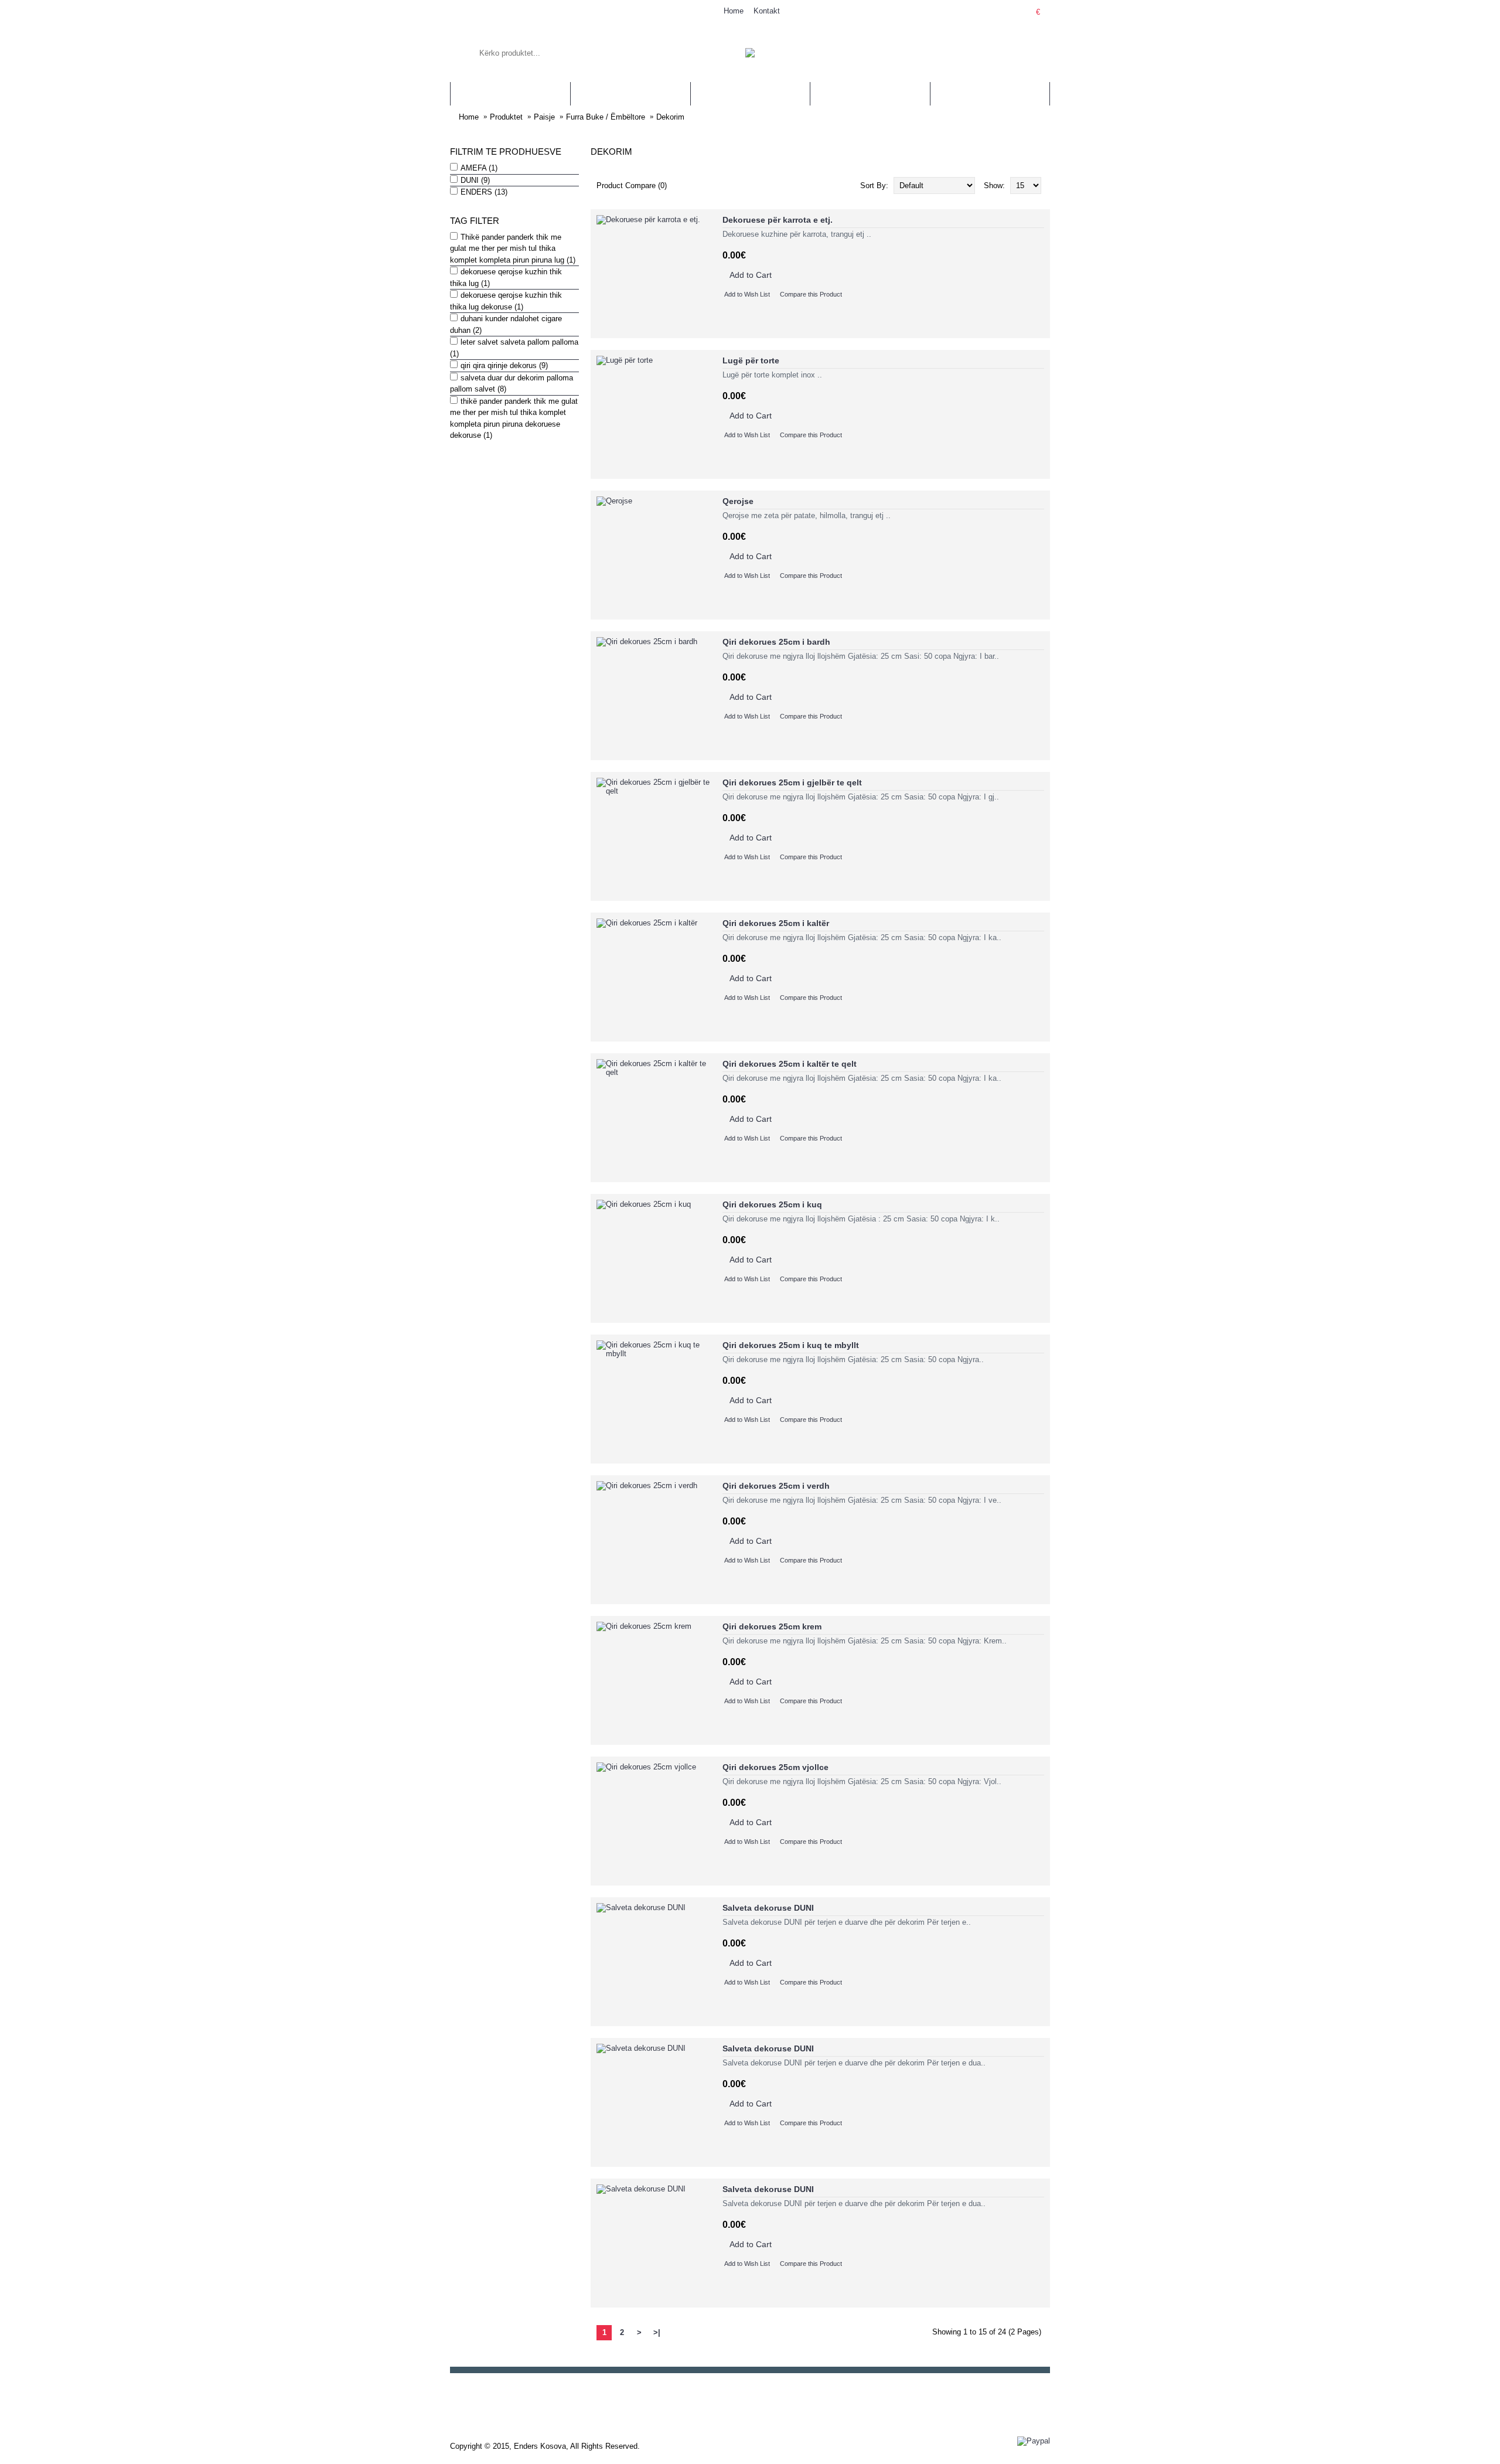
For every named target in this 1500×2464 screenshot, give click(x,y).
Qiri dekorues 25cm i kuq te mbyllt (791, 1345)
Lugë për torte (751, 360)
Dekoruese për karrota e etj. (778, 220)
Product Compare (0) (632, 186)
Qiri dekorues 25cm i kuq (772, 1204)
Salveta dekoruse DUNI (768, 1908)
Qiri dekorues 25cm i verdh (776, 1486)
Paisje (544, 117)
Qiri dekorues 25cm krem (772, 1626)
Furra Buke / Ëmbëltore (606, 117)
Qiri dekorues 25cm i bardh (776, 642)
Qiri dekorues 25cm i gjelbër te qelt (792, 782)
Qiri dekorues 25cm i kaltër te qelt (790, 1064)
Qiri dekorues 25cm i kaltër (776, 923)
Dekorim (670, 117)
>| (657, 2332)
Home (469, 117)
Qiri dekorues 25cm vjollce (775, 1767)
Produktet (506, 117)
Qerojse (738, 501)
